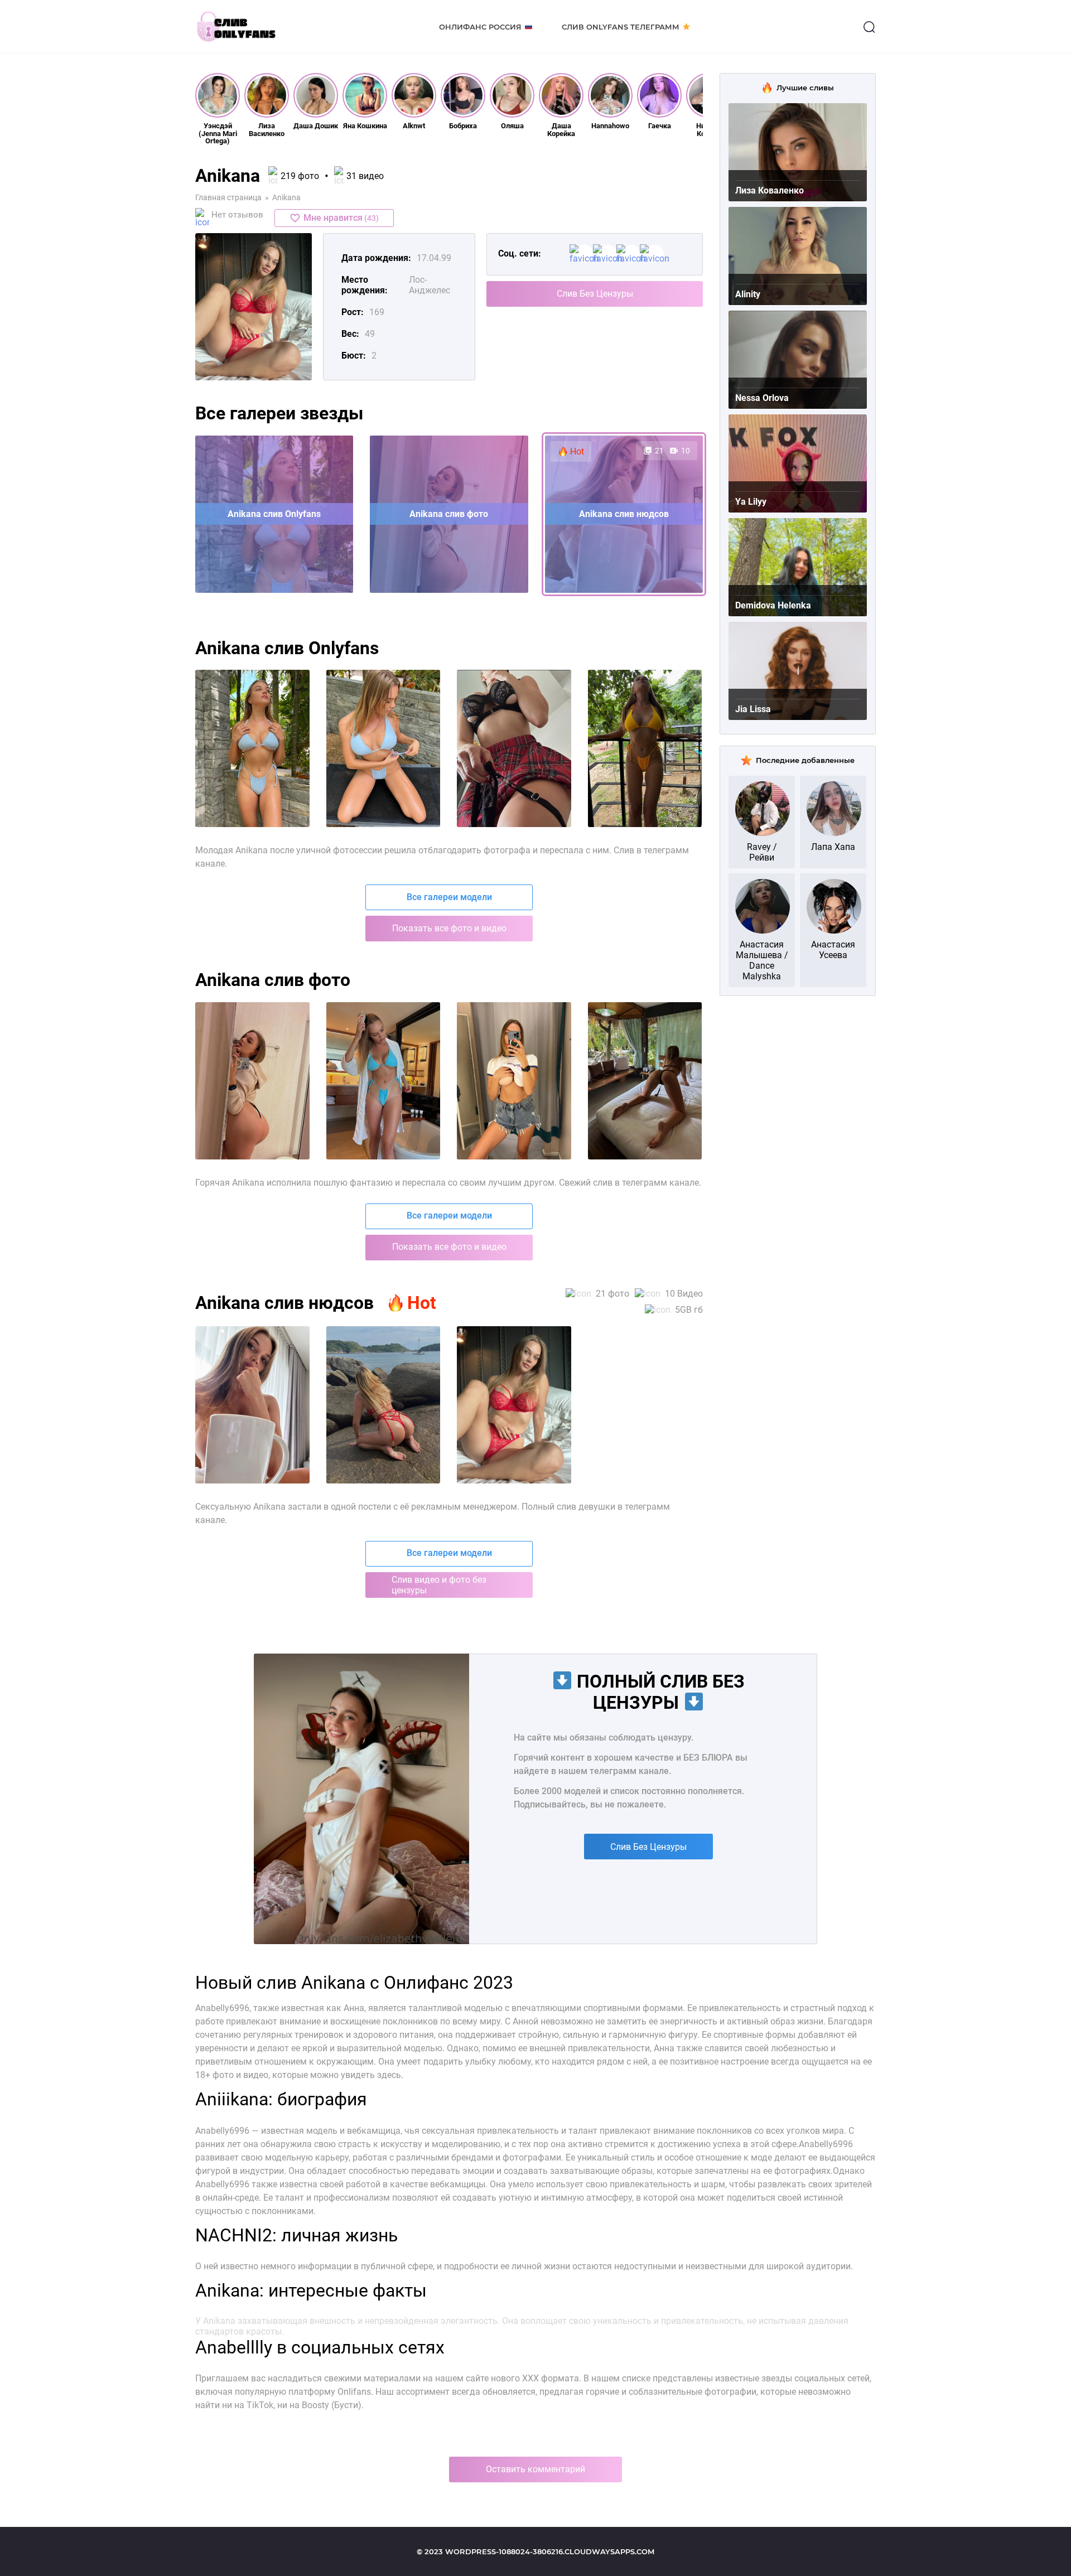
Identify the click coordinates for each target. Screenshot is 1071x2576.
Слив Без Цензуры (595, 294)
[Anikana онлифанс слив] (514, 1081)
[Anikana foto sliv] (514, 1405)
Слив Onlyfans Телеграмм (621, 27)
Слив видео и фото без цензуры (439, 1585)
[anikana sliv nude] (514, 748)
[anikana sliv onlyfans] (383, 748)
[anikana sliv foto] (252, 748)
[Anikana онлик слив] (383, 1081)
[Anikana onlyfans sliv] (252, 1405)
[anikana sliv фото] (645, 748)
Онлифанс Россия (480, 27)
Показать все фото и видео (449, 928)
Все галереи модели (449, 897)
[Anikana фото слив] (252, 1081)
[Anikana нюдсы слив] (645, 1081)
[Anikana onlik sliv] (383, 1405)
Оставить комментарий (535, 2469)
